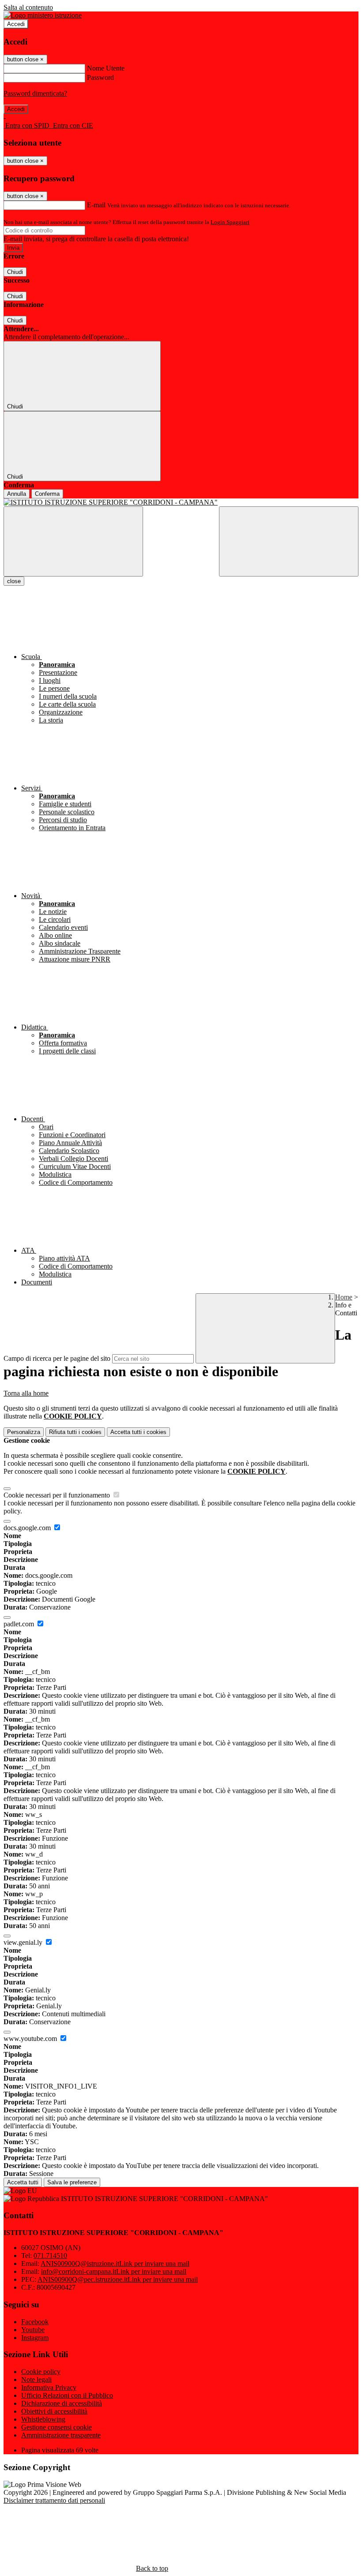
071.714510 (50, 2256)
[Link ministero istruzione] (43, 15)
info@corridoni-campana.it (114, 2271)
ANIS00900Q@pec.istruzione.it (118, 2279)
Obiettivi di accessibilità (54, 2411)
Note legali (36, 2379)
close (14, 581)
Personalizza (24, 1432)
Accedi (16, 24)
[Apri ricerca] (289, 541)
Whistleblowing (43, 2419)
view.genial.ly (24, 1942)
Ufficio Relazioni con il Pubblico (67, 2395)
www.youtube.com (31, 2039)
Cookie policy (41, 2372)
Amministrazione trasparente (61, 2435)
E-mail (96, 205)
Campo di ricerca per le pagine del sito (57, 1358)
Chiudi (15, 272)
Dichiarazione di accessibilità (62, 2403)
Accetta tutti (138, 1432)
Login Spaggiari (230, 222)
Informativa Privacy (49, 2387)
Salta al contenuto (28, 7)
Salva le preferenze (72, 2182)
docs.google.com (28, 1528)
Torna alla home (26, 1393)
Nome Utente (106, 68)
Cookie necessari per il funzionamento (58, 1495)
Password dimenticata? (35, 93)
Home (344, 1297)
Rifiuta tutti (75, 1432)
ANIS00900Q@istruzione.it (115, 2263)
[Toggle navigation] (73, 541)
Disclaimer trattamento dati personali (54, 2500)
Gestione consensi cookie (57, 2427)
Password (100, 77)
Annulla (17, 494)
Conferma (47, 494)
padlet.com (20, 1624)
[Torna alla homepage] (181, 502)
